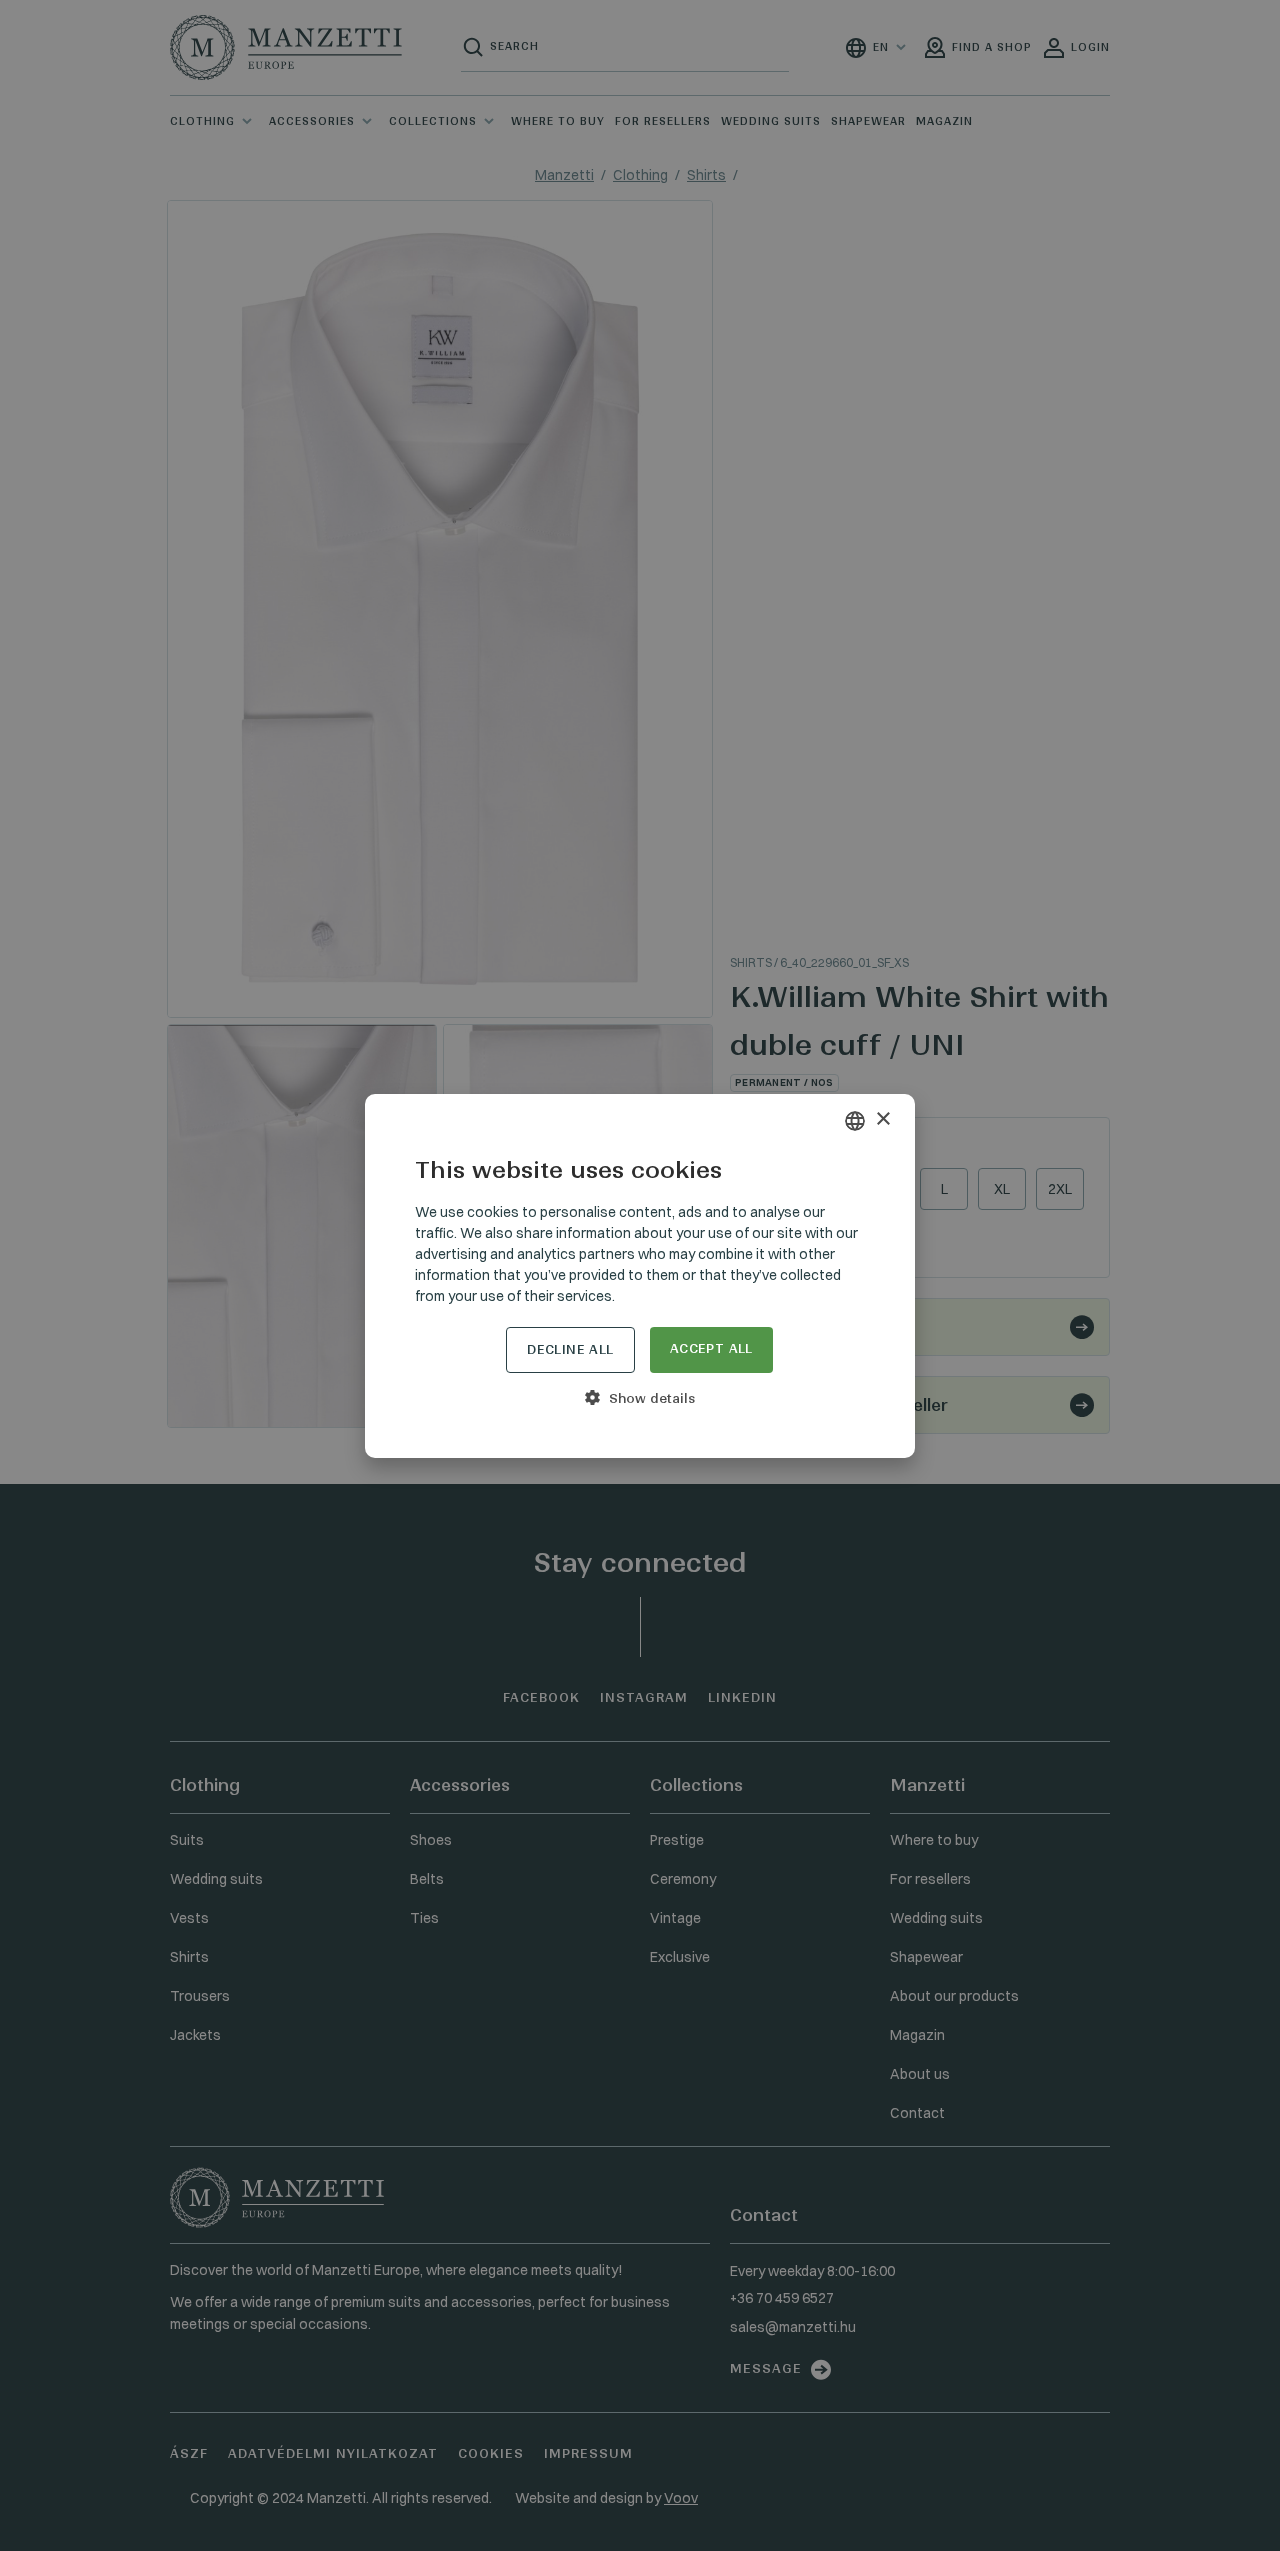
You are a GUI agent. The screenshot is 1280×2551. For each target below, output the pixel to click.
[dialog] (640, 1275)
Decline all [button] (570, 1349)
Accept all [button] (711, 1348)
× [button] (882, 1119)
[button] (640, 1398)
